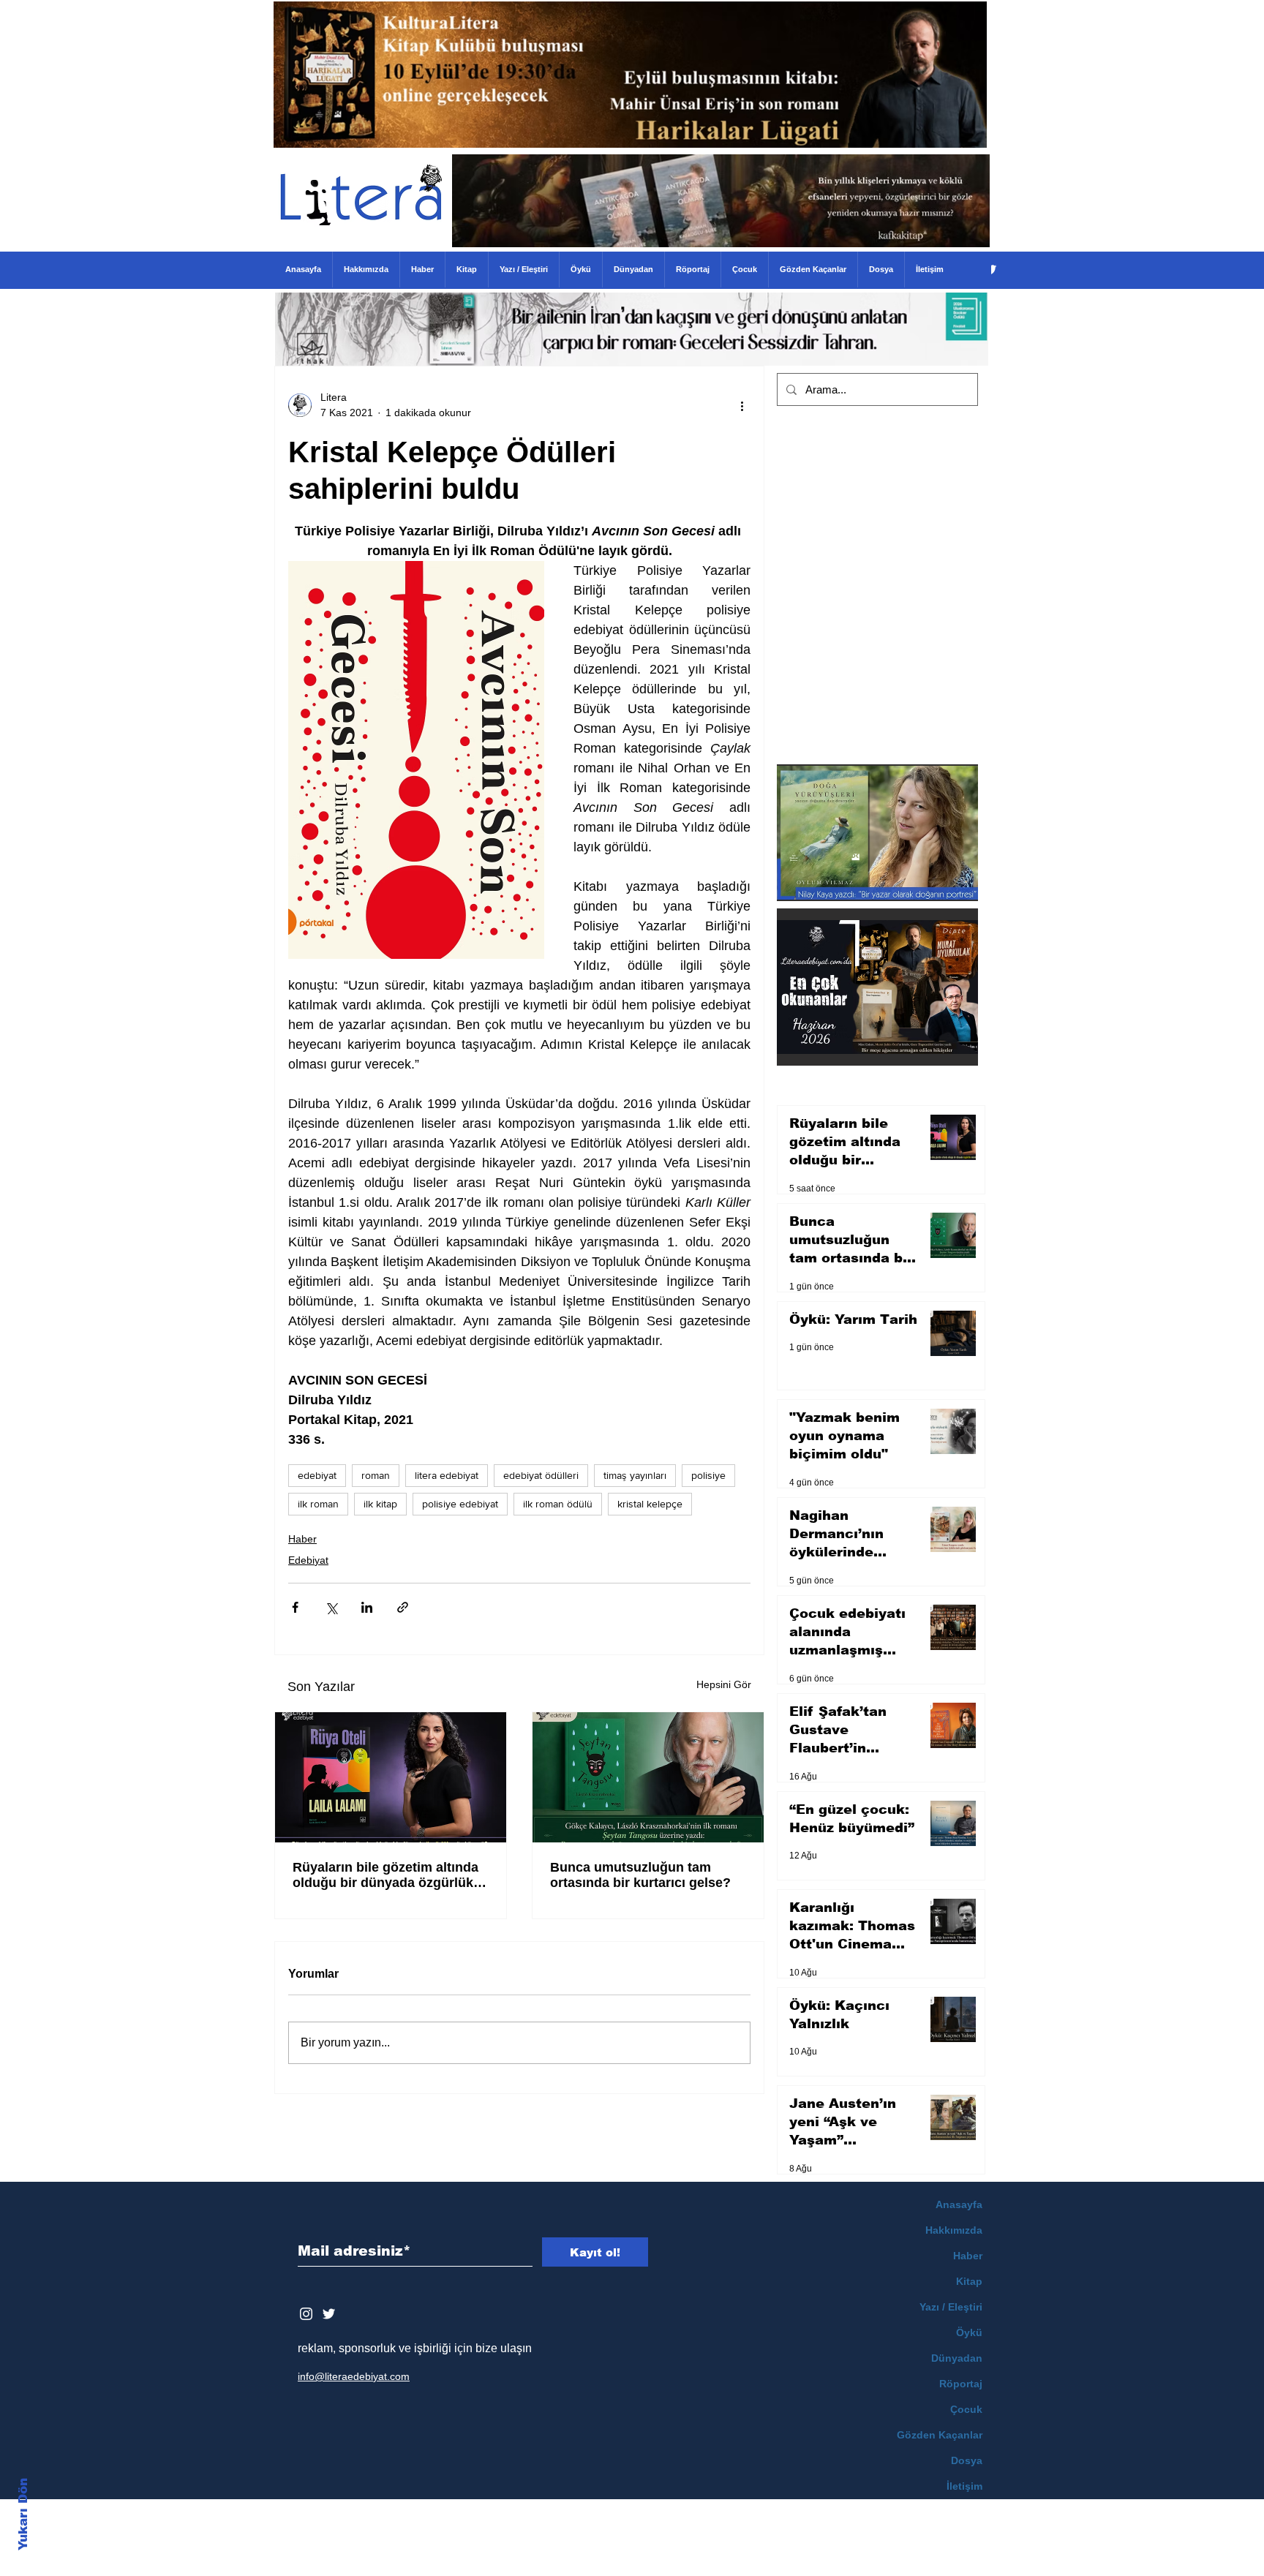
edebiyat (317, 1475)
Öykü (969, 2332)
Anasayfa (959, 2204)
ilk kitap (380, 1504)
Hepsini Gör (724, 1684)
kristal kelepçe (650, 1504)
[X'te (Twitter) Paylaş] (331, 1607)
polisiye (708, 1475)
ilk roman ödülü (558, 1504)
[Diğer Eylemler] (742, 405)
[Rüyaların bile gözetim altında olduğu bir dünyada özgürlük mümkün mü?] (391, 1777)
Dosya (967, 2460)
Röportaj (961, 2384)
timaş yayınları (635, 1475)
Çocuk (966, 2409)
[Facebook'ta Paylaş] (295, 1607)
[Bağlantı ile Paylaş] (403, 1607)
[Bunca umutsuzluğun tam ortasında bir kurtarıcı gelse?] (648, 1777)
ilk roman (318, 1504)
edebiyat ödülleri (541, 1475)
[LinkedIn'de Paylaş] (367, 1607)
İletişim (964, 2486)
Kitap (969, 2281)
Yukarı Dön (23, 2514)
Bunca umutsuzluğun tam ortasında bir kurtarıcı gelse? (640, 1875)
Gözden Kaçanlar (940, 2435)
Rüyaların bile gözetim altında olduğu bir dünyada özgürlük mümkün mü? (385, 1875)
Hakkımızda (954, 2230)
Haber (302, 1539)
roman (376, 1475)
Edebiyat (308, 1560)
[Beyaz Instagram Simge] (306, 2314)
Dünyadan (957, 2358)
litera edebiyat (447, 1475)
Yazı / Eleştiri (951, 2307)
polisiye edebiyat (460, 1504)
